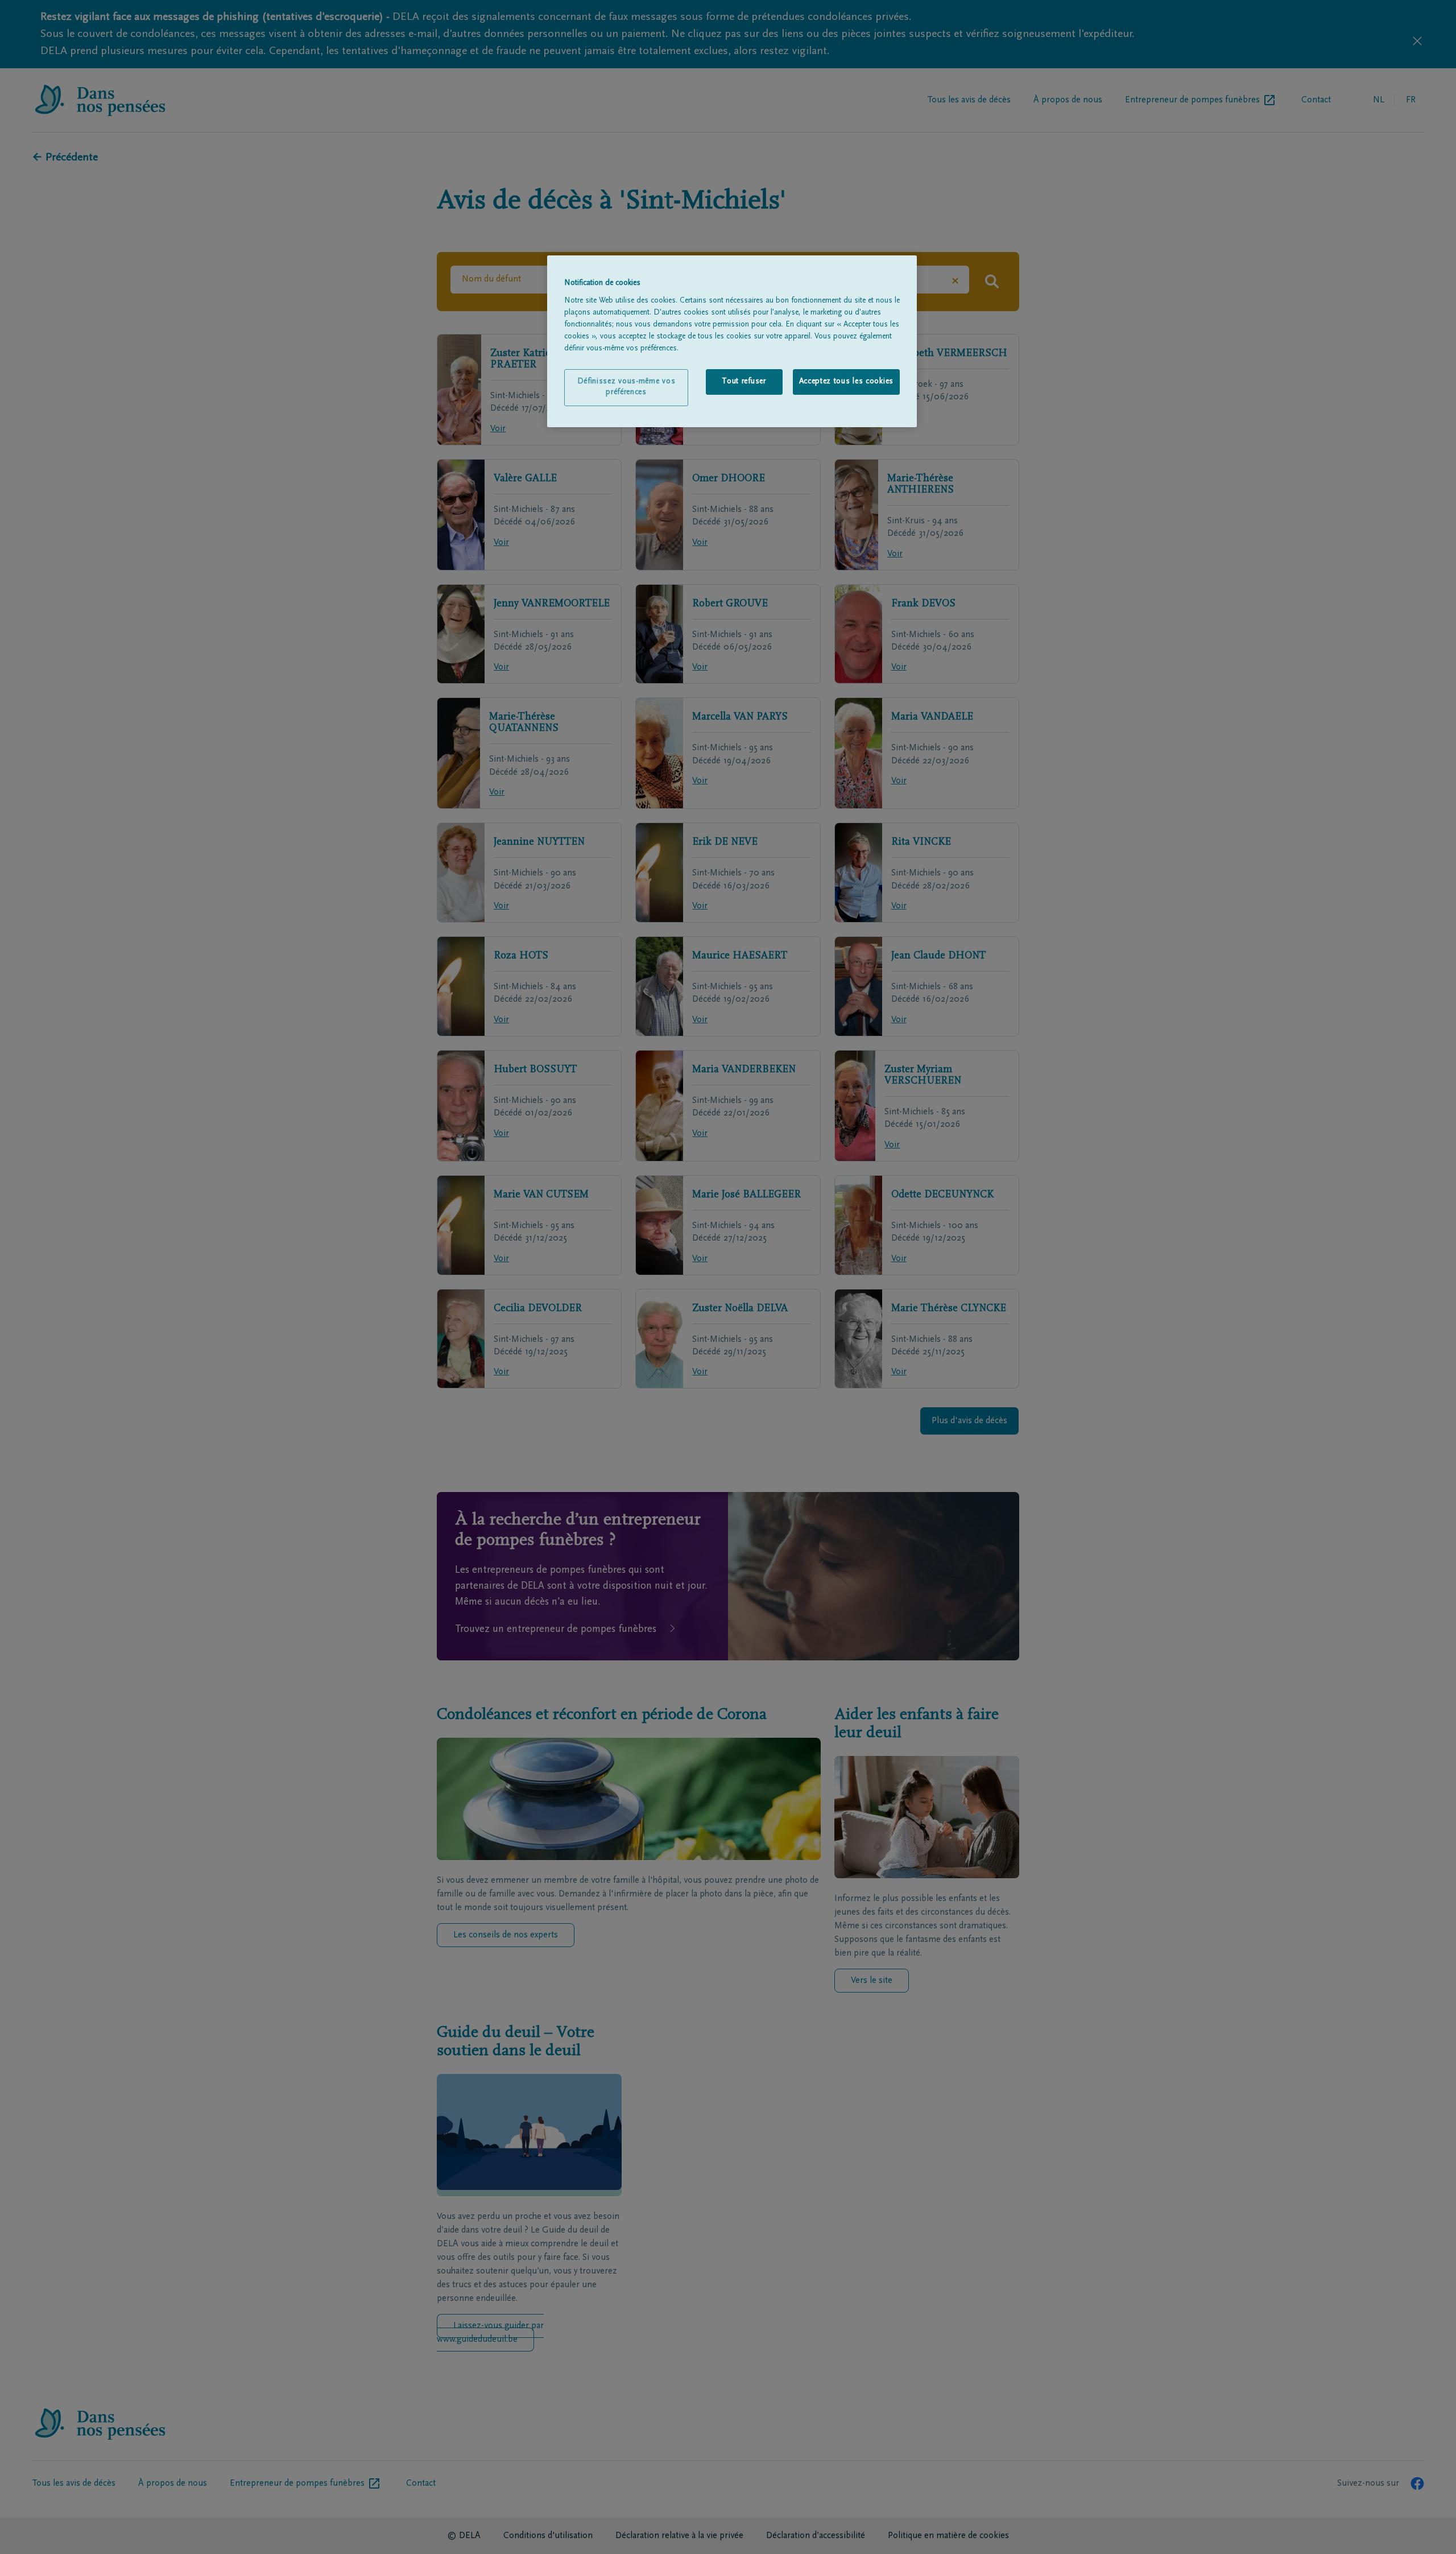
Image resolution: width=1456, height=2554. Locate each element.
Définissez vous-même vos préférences (626, 387)
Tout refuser (744, 382)
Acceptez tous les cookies (847, 382)
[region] (732, 341)
